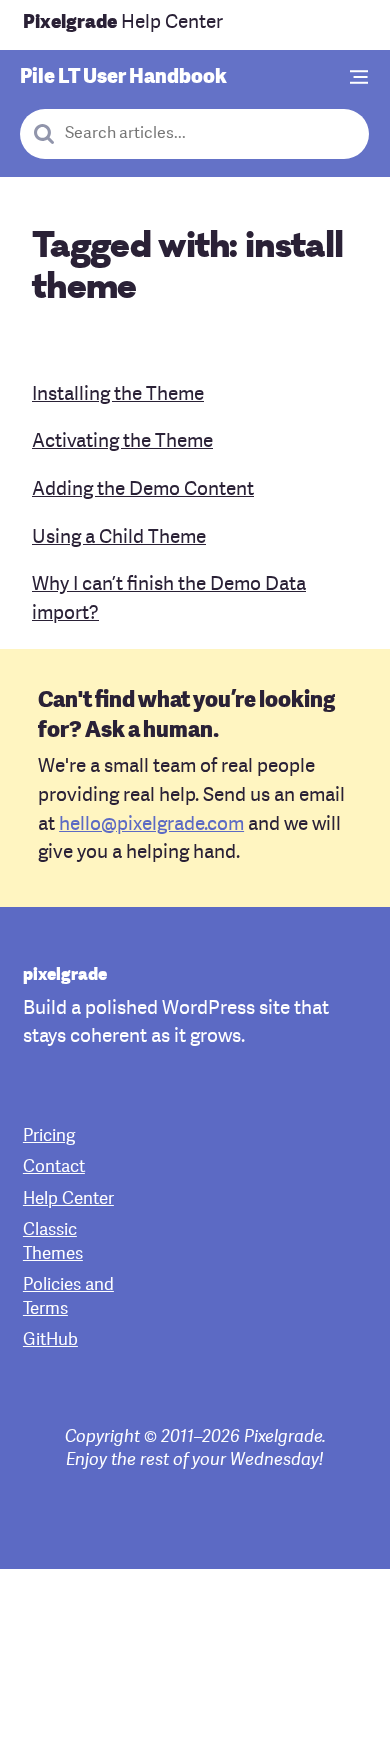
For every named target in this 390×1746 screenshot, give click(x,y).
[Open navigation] (360, 78)
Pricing (49, 1136)
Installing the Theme (118, 395)
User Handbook (123, 78)
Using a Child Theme (119, 538)
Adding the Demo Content (143, 490)
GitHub (50, 1340)
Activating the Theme (122, 442)
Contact (54, 1167)
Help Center (123, 23)
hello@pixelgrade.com (151, 825)
